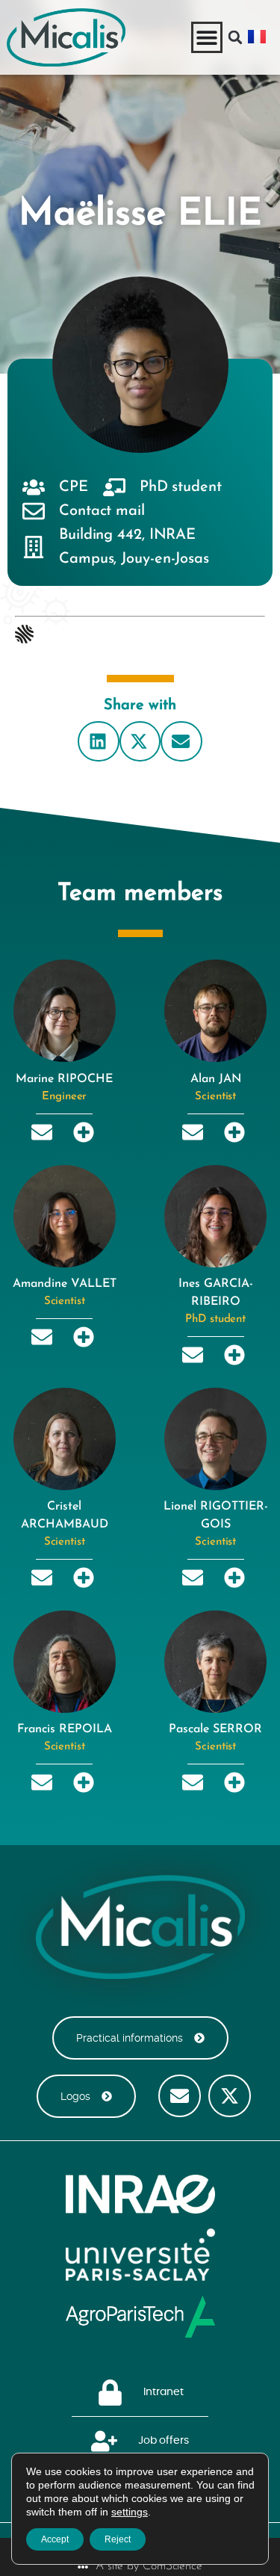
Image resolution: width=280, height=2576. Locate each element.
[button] (235, 37)
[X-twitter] (230, 2096)
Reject (118, 2539)
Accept (55, 2539)
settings (130, 2512)
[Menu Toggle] (207, 37)
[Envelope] (180, 2096)
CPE (74, 487)
